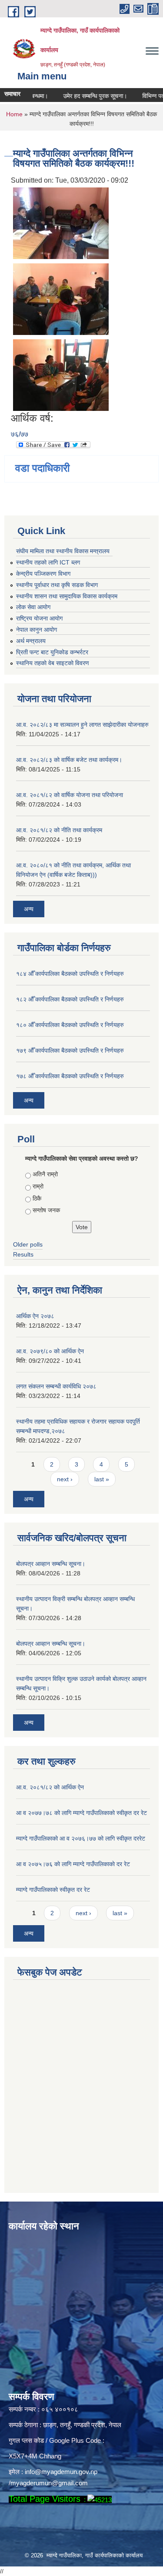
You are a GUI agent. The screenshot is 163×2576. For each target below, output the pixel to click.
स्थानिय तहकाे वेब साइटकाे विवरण (53, 663)
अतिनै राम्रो (45, 1174)
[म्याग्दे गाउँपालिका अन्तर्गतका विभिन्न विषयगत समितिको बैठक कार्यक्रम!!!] (61, 222)
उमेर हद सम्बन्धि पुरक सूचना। (83, 96)
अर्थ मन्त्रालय (31, 641)
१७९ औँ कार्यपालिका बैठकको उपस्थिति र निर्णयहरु (70, 1050)
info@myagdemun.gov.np (61, 2472)
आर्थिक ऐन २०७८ (35, 1316)
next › (65, 1479)
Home (14, 114)
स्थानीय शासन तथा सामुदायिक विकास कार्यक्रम (67, 596)
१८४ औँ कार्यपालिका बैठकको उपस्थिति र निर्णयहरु (70, 974)
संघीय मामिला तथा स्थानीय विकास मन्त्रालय (63, 551)
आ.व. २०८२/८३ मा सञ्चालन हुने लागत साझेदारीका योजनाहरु (82, 725)
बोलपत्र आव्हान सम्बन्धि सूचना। (51, 1564)
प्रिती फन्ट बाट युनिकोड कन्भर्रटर (52, 652)
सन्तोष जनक (46, 1210)
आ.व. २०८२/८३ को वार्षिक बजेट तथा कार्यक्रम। (69, 760)
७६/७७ (20, 434)
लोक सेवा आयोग (33, 607)
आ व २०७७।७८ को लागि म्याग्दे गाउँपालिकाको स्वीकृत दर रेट (81, 1813)
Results (23, 1254)
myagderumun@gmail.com (49, 2483)
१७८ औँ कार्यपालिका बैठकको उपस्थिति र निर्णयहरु (70, 1076)
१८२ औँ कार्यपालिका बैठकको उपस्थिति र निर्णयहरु (70, 999)
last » (102, 1479)
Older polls (28, 1244)
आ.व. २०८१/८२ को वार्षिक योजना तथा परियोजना (70, 795)
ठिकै (37, 1198)
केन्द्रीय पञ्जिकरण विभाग (43, 574)
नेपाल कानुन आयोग (37, 630)
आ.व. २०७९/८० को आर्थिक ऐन (50, 1351)
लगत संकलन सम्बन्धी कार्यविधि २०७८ (56, 1386)
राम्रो (38, 1186)
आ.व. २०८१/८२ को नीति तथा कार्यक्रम (59, 830)
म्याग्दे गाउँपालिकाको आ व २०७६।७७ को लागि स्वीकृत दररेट (81, 1838)
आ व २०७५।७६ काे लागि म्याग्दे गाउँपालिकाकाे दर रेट (73, 1864)
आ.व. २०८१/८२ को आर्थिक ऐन (50, 1787)
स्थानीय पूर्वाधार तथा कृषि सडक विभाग (57, 585)
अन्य (29, 909)
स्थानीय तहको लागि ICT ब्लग (48, 562)
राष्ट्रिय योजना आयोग (39, 618)
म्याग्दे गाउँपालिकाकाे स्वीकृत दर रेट (53, 1890)
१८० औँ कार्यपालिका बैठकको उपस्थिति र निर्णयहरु (70, 1025)
